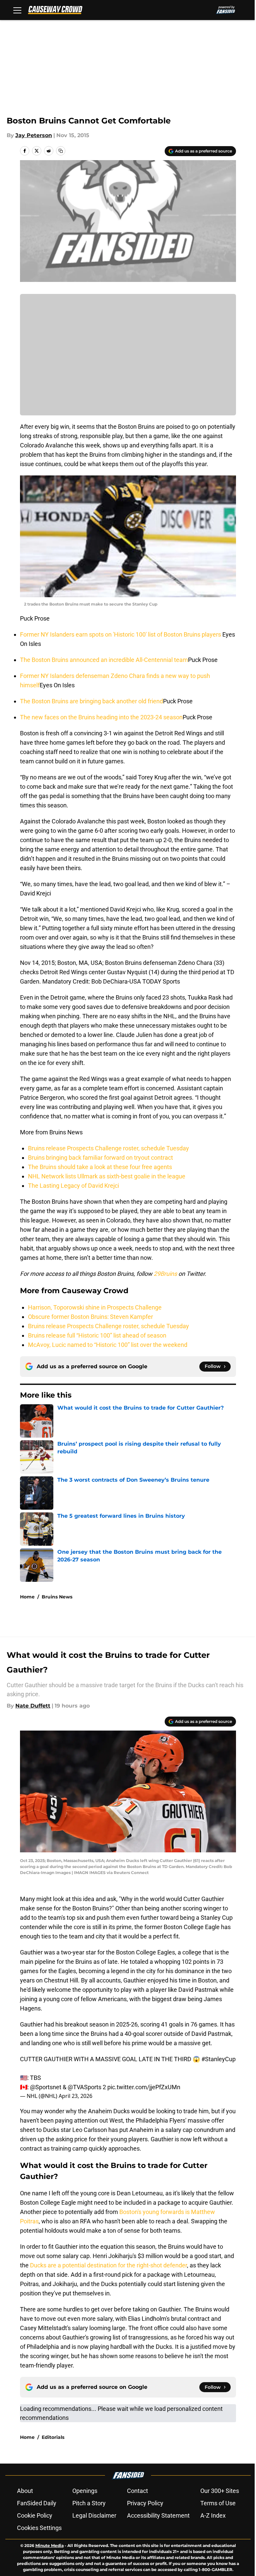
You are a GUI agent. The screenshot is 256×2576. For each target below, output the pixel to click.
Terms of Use (218, 2503)
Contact (137, 2491)
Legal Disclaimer (94, 2515)
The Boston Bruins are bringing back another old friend (91, 701)
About (25, 2491)
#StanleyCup (218, 2059)
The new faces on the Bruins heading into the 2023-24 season (101, 717)
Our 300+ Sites (220, 2491)
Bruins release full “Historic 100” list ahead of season (97, 1335)
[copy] (61, 151)
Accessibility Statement (158, 2515)
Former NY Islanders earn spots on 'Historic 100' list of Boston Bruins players (121, 634)
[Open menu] (17, 10)
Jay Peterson (34, 135)
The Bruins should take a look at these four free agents (100, 1167)
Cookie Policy (35, 2515)
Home (27, 1597)
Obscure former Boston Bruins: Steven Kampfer (90, 1317)
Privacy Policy (145, 2503)
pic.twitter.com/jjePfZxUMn (144, 2087)
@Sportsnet (46, 2087)
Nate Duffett (33, 1706)
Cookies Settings (39, 2528)
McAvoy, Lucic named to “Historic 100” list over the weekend (108, 1345)
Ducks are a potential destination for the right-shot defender (108, 2265)
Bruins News (57, 1597)
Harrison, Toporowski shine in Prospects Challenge (95, 1307)
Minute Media (49, 2545)
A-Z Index (213, 2515)
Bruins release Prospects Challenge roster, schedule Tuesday (108, 1148)
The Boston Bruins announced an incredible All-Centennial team (104, 660)
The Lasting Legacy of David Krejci (73, 1186)
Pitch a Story (89, 2503)
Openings (85, 2491)
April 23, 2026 (75, 2096)
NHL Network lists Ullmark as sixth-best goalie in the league (107, 1176)
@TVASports (84, 2087)
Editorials (53, 2437)
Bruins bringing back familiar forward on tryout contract (100, 1158)
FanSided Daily (37, 2503)
